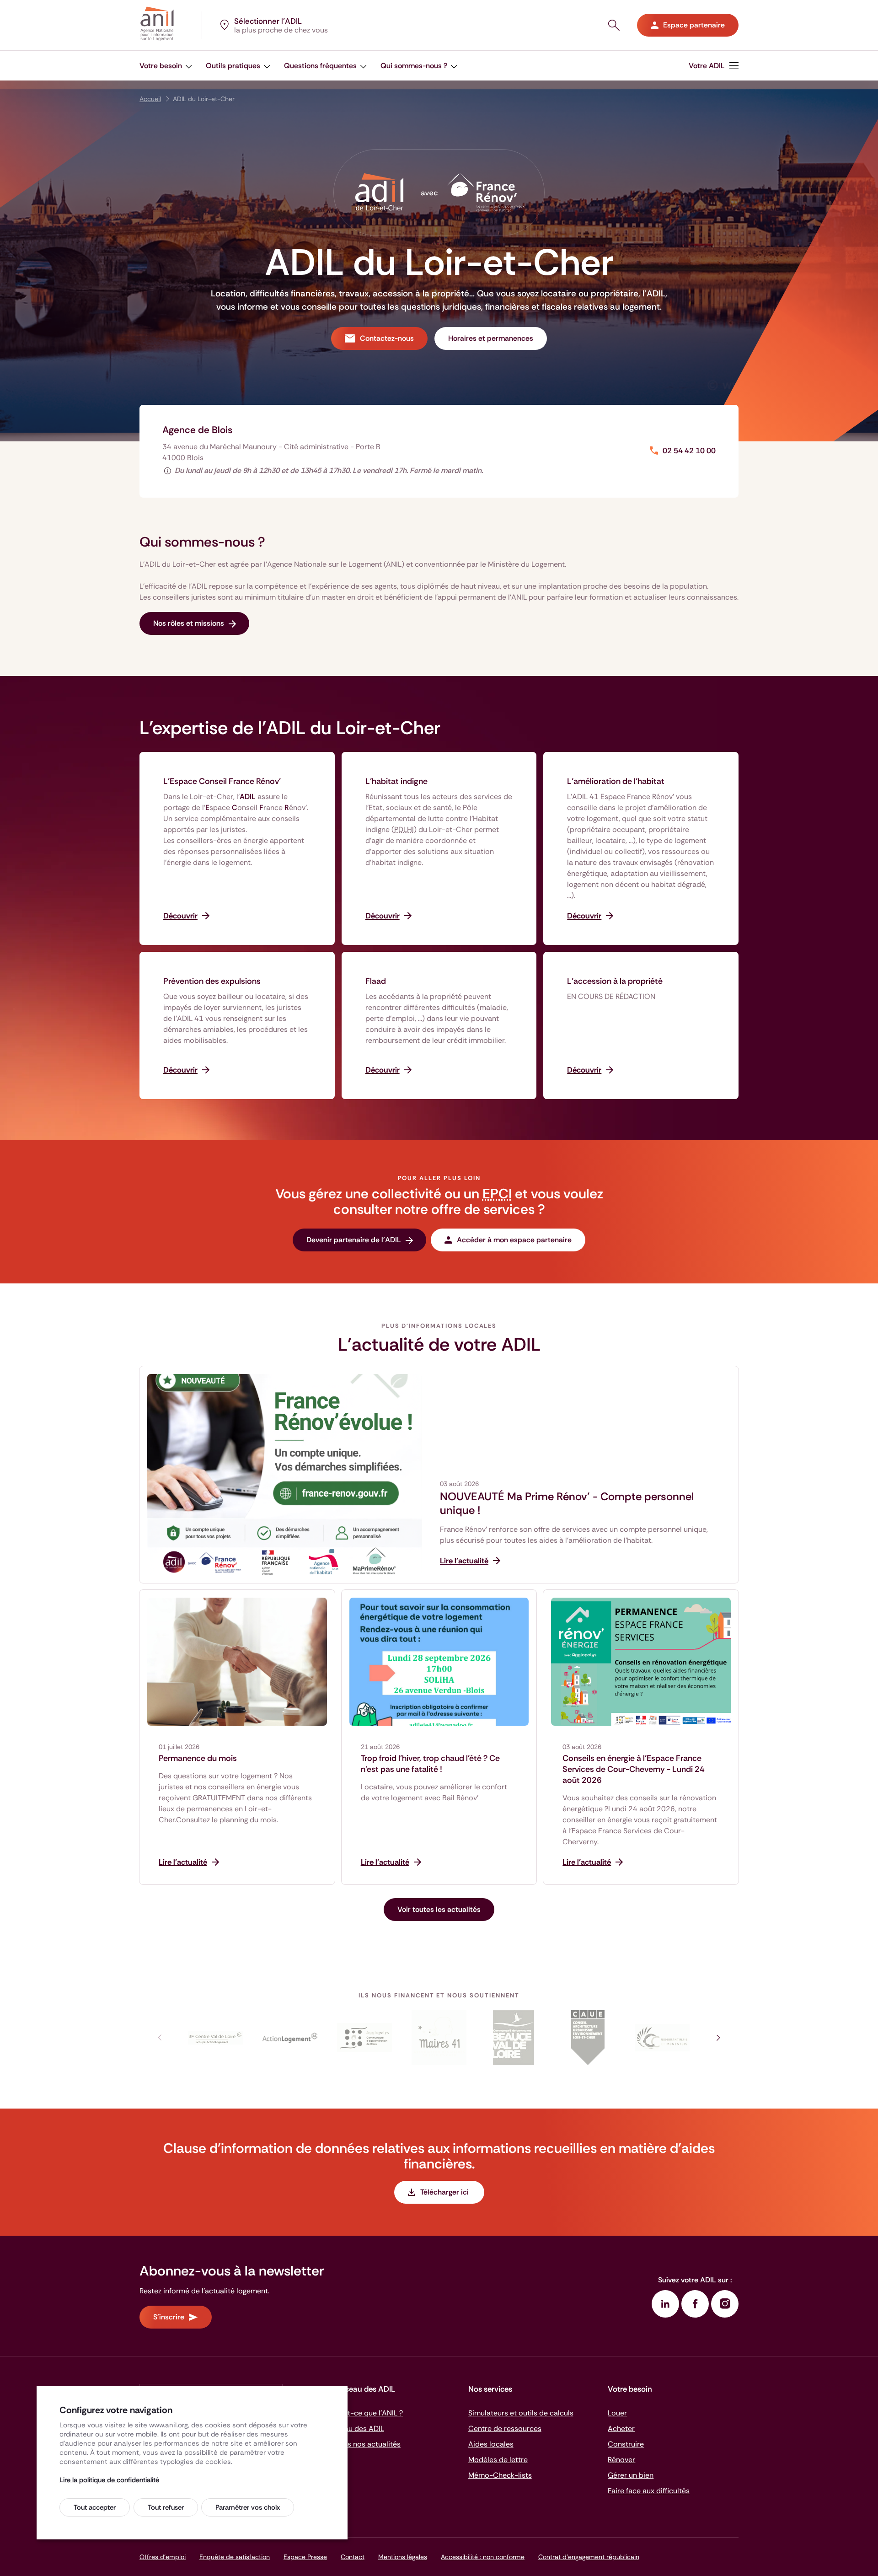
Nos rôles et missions (189, 623)
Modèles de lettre (498, 2460)
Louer (617, 2413)
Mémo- (500, 2475)
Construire (626, 2444)
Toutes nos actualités (364, 2444)
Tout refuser (166, 2507)
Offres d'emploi (163, 2557)
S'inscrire (169, 2317)
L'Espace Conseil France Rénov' (222, 781)
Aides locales (491, 2444)
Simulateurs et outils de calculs (521, 2413)
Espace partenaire (694, 25)
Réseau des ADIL (356, 2428)
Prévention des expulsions (212, 981)
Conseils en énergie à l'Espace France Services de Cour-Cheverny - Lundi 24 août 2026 (634, 1769)
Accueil (150, 99)
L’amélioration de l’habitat (616, 781)
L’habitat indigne (396, 781)
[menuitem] (714, 66)
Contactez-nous (387, 338)
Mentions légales (403, 2557)
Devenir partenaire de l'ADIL (354, 1240)
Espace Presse (305, 2557)
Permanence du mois (198, 1758)
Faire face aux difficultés (649, 2491)
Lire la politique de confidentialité (109, 2480)
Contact (353, 2557)
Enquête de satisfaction (235, 2557)
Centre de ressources (505, 2428)
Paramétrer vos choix (248, 2507)
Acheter (621, 2428)
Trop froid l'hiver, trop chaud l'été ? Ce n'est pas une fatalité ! (430, 1764)
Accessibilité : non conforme (483, 2557)
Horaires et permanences (491, 338)
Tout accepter (95, 2507)
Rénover (621, 2460)
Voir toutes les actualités (439, 1909)
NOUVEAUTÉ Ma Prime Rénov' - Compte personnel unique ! (567, 1503)
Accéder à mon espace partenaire (514, 1240)
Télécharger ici (445, 2192)
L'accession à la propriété (615, 981)
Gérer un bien (631, 2475)
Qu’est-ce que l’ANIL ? (366, 2413)
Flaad (376, 981)
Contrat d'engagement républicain (589, 2557)
